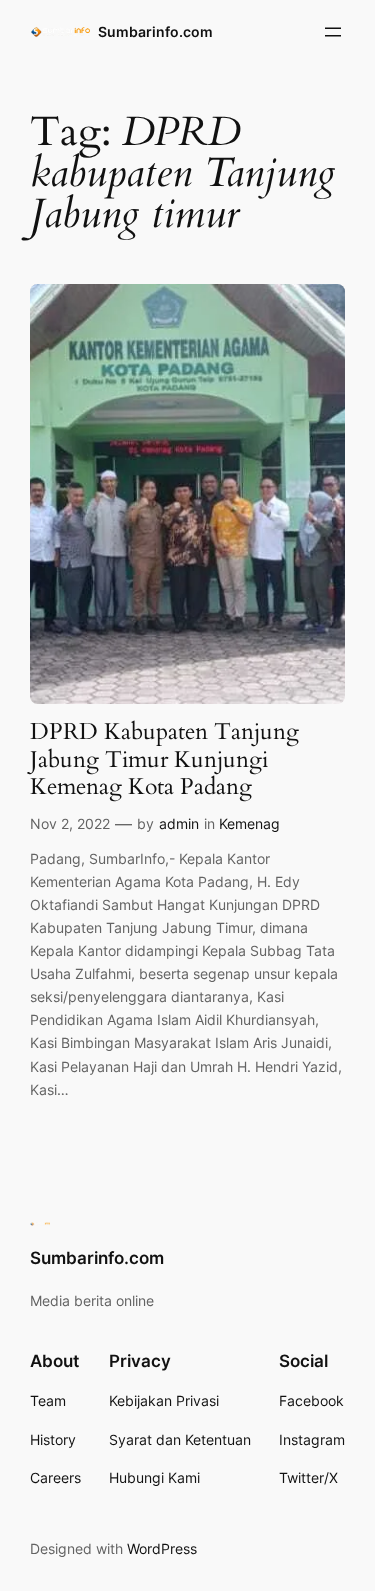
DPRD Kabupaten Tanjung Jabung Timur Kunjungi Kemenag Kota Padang (164, 760)
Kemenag (249, 823)
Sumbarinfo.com (155, 31)
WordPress (162, 1548)
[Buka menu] (333, 32)
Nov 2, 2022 (70, 823)
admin (179, 823)
